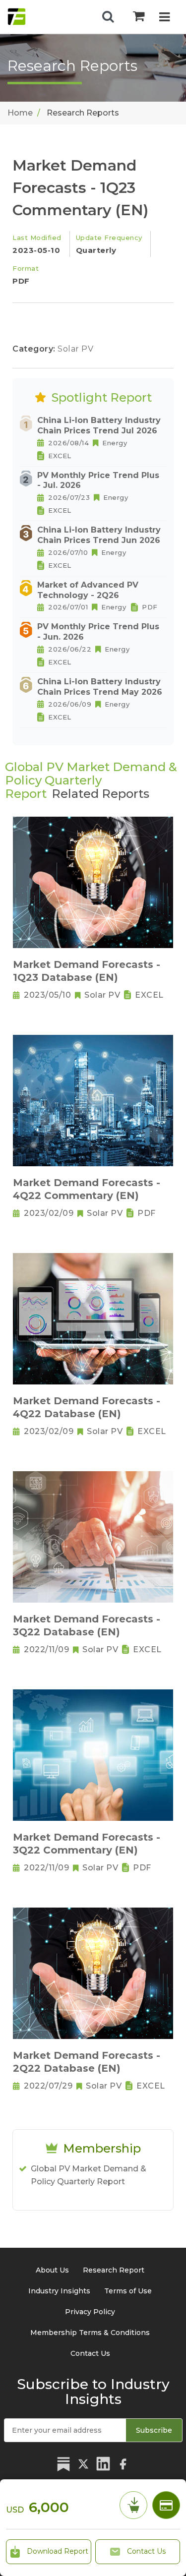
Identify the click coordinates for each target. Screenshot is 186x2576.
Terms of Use (128, 2291)
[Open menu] (164, 18)
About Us (52, 2270)
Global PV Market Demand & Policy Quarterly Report (89, 2175)
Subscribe (154, 2430)
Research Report (114, 2270)
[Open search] (108, 17)
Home (20, 113)
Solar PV (75, 349)
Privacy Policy (90, 2312)
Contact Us (145, 2551)
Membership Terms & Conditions (90, 2333)
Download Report (57, 2551)
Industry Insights (59, 2291)
